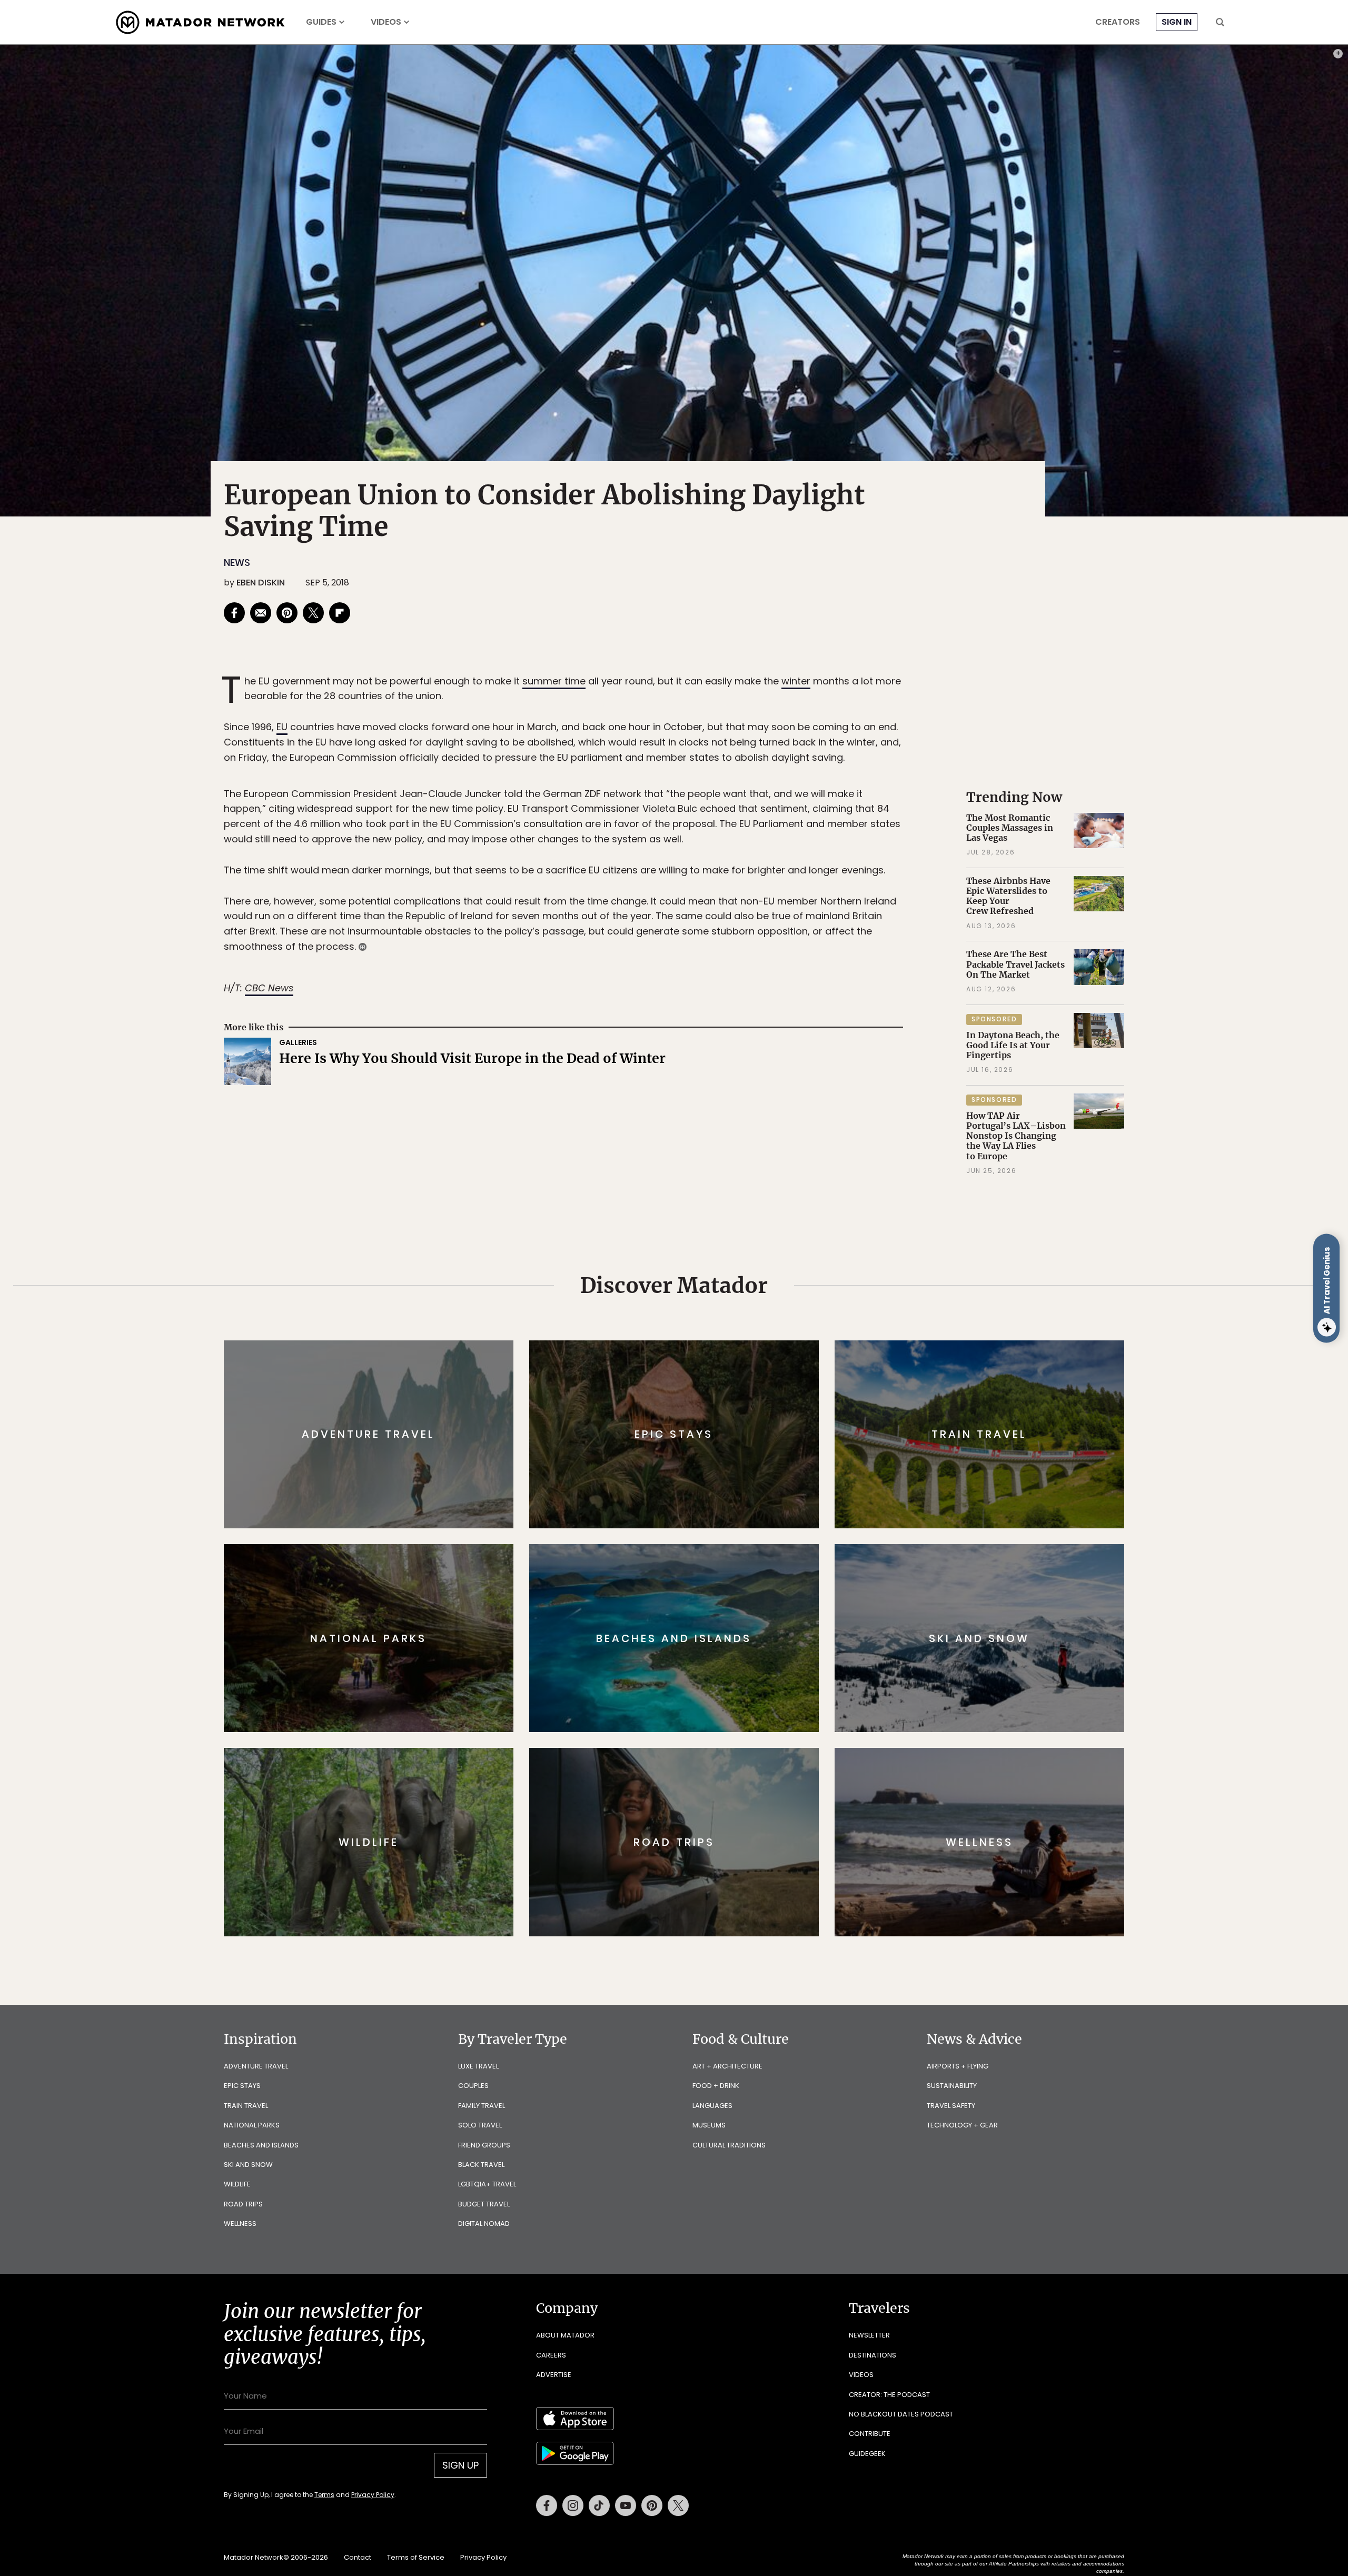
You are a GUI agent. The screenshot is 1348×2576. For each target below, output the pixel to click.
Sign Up (779, 1332)
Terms (689, 1359)
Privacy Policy (737, 1359)
